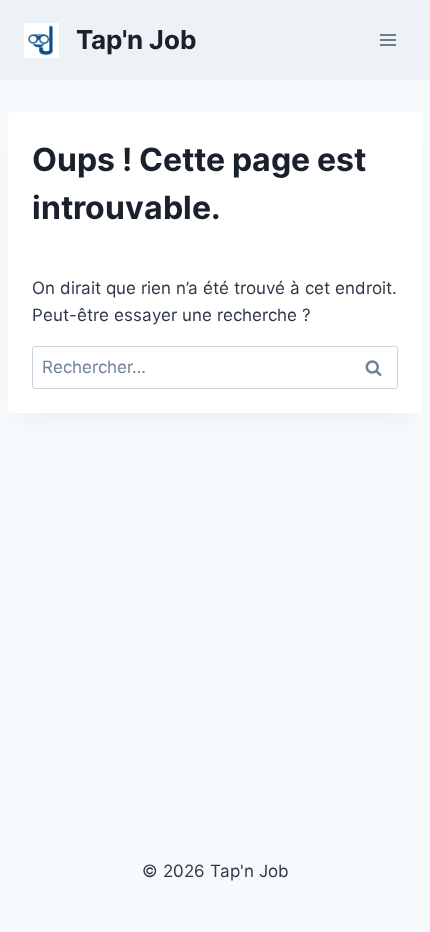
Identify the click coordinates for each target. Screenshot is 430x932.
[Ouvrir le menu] (387, 39)
